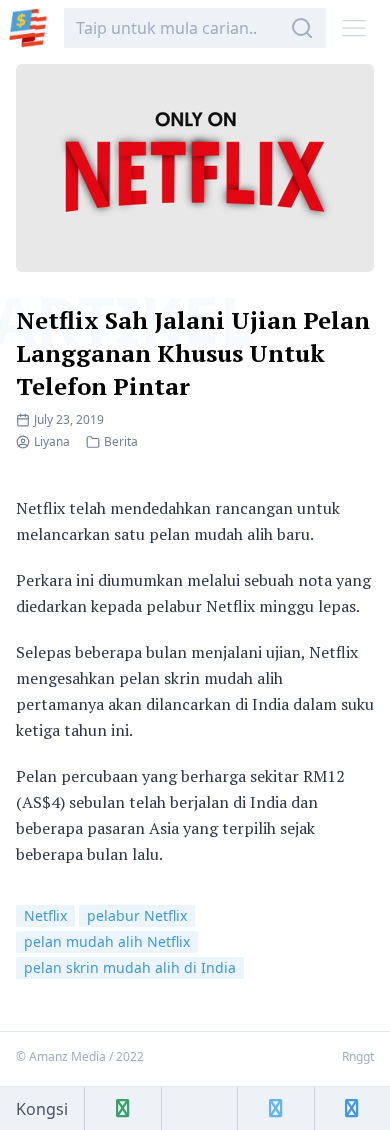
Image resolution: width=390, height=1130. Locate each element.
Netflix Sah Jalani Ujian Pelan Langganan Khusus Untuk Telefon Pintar (193, 353)
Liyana (52, 441)
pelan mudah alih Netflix (107, 941)
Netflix (45, 915)
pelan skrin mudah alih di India (130, 967)
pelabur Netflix (137, 915)
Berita (121, 441)
